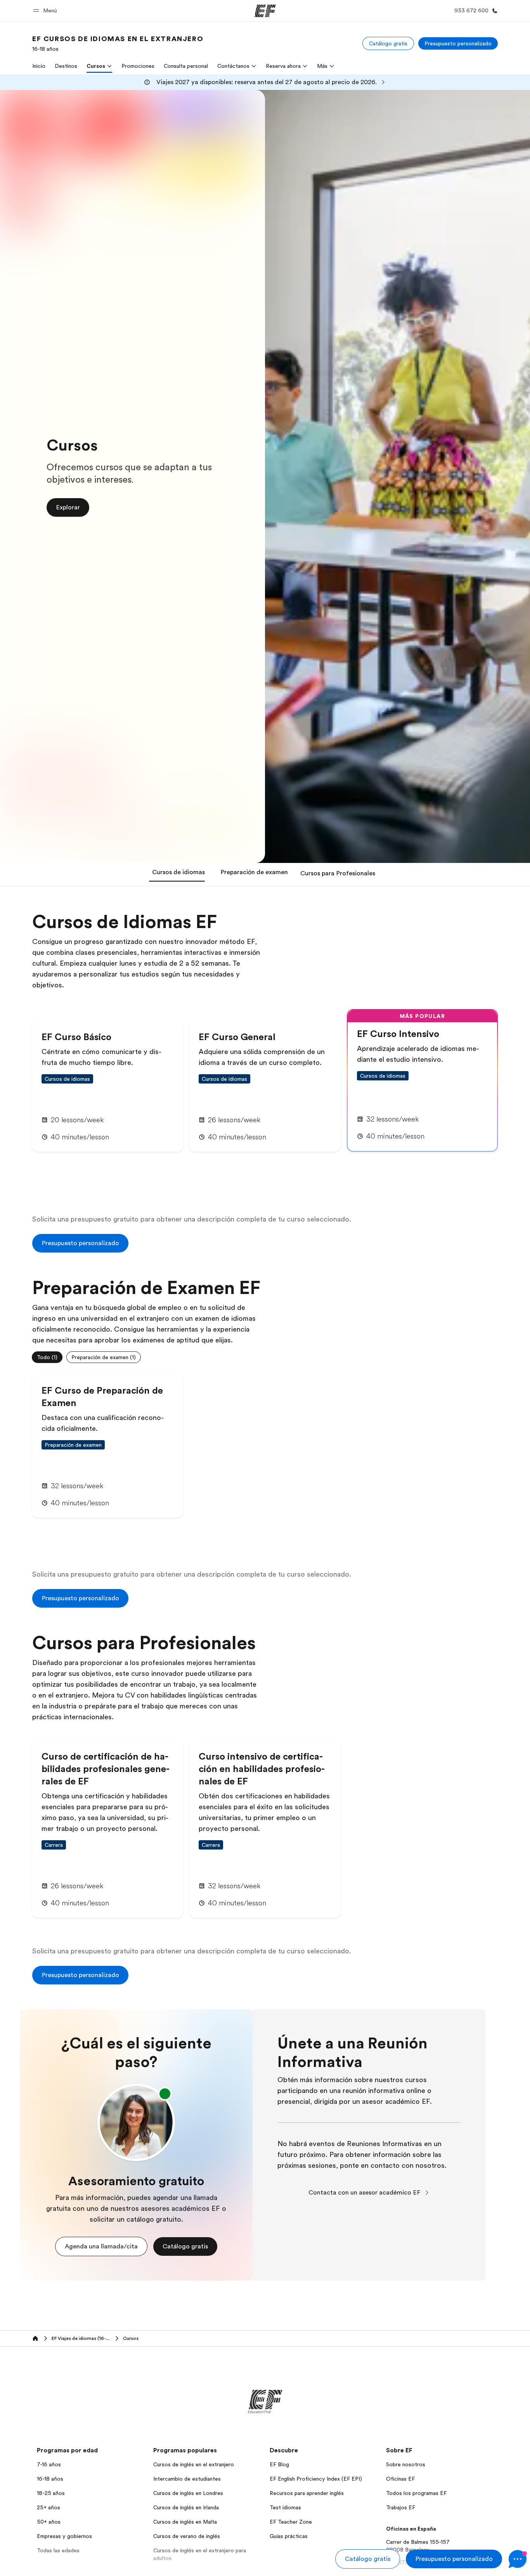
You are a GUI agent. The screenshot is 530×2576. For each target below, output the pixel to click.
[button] (46, 11)
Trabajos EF (401, 2507)
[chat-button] (518, 2559)
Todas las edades (58, 2550)
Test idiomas (285, 2507)
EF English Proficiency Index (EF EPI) (316, 2479)
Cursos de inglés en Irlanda (186, 2507)
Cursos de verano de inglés (187, 2536)
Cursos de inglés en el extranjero (194, 2464)
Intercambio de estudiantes (187, 2479)
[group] (265, 1357)
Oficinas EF (400, 2479)
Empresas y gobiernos (64, 2536)
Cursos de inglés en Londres (188, 2493)
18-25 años (51, 2493)
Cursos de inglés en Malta (185, 2522)
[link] (118, 43)
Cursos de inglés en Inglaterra (190, 2573)
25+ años (48, 2507)
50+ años (49, 2522)
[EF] (265, 11)
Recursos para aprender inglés (307, 2493)
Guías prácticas (289, 2536)
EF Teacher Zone (291, 2522)
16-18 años (50, 2479)
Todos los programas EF (416, 2493)
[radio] (47, 1357)
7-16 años (49, 2464)
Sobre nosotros (406, 2464)
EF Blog (279, 2464)
